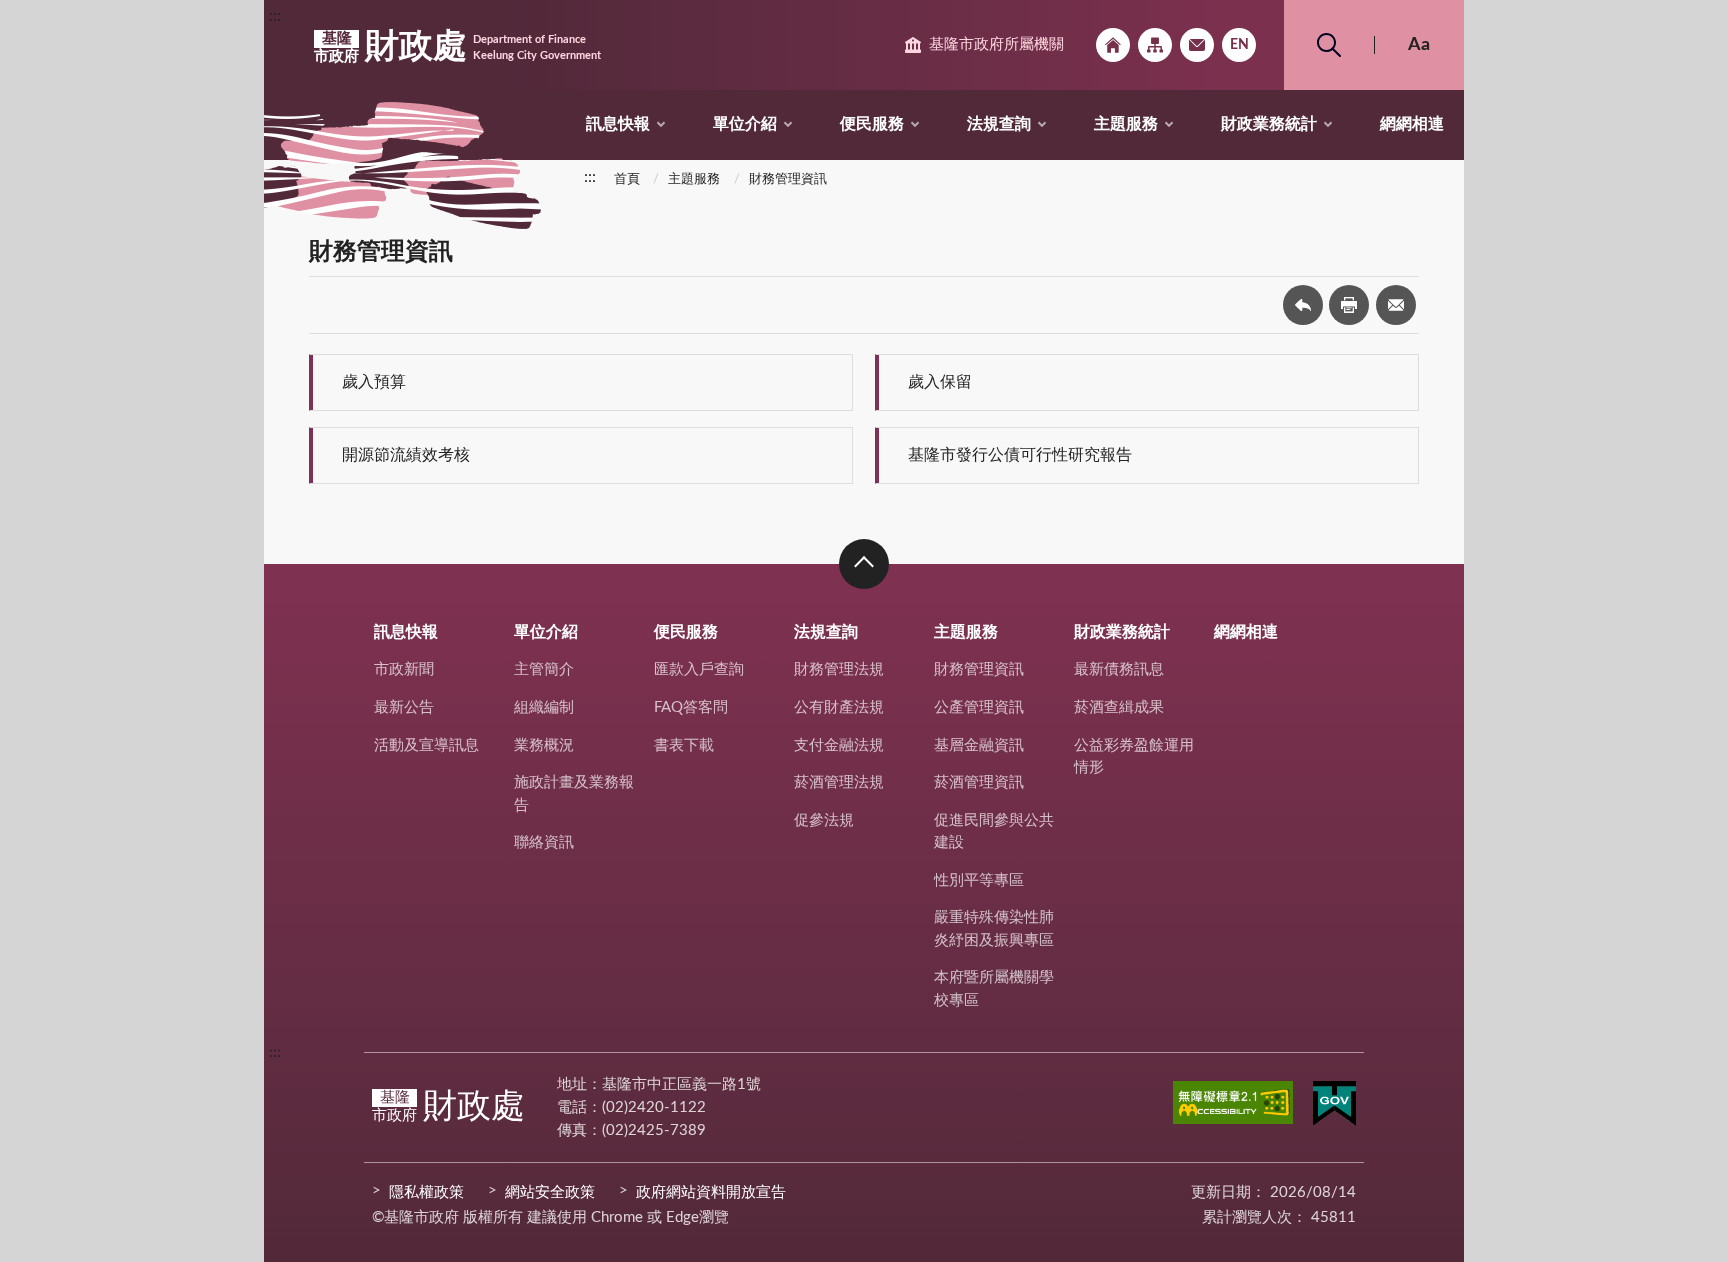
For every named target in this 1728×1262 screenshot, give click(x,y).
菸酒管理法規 (839, 782)
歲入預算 (374, 382)
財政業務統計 (1269, 124)
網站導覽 (1155, 45)
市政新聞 (404, 669)
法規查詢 (999, 124)
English (1239, 45)
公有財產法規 (839, 707)
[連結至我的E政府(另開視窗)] (1334, 1107)
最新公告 (404, 707)
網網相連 (1412, 124)
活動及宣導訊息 (426, 745)
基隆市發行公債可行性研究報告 (1020, 455)
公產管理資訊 (979, 707)
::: (275, 16)
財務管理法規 (839, 669)
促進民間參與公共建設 (994, 832)
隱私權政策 (426, 1192)
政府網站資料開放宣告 (711, 1192)
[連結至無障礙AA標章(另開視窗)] (1233, 1106)
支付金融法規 (839, 745)
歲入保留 (940, 382)
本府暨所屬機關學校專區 (994, 989)
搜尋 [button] (1329, 45)
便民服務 (872, 124)
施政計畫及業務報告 (574, 794)
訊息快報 (618, 124)
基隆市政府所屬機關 (996, 44)
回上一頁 (1303, 305)
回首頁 (1113, 45)
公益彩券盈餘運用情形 (1134, 757)
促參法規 (824, 820)
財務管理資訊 (788, 179)
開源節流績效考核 (406, 455)
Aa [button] (1419, 45)
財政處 (457, 47)
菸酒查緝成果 (1119, 707)
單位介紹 (745, 124)
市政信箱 (1197, 45)
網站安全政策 (550, 1192)
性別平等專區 (979, 880)
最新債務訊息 (1119, 669)
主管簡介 (544, 669)
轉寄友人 (1396, 305)
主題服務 (1126, 124)
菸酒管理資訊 (979, 782)
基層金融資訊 (979, 745)
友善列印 (1349, 305)
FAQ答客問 (691, 707)
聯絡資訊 (544, 842)
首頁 (627, 179)
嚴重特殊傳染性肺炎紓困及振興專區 (994, 929)
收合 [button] (864, 564)
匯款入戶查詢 (699, 669)
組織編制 (544, 707)
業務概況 (544, 745)
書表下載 (684, 745)
